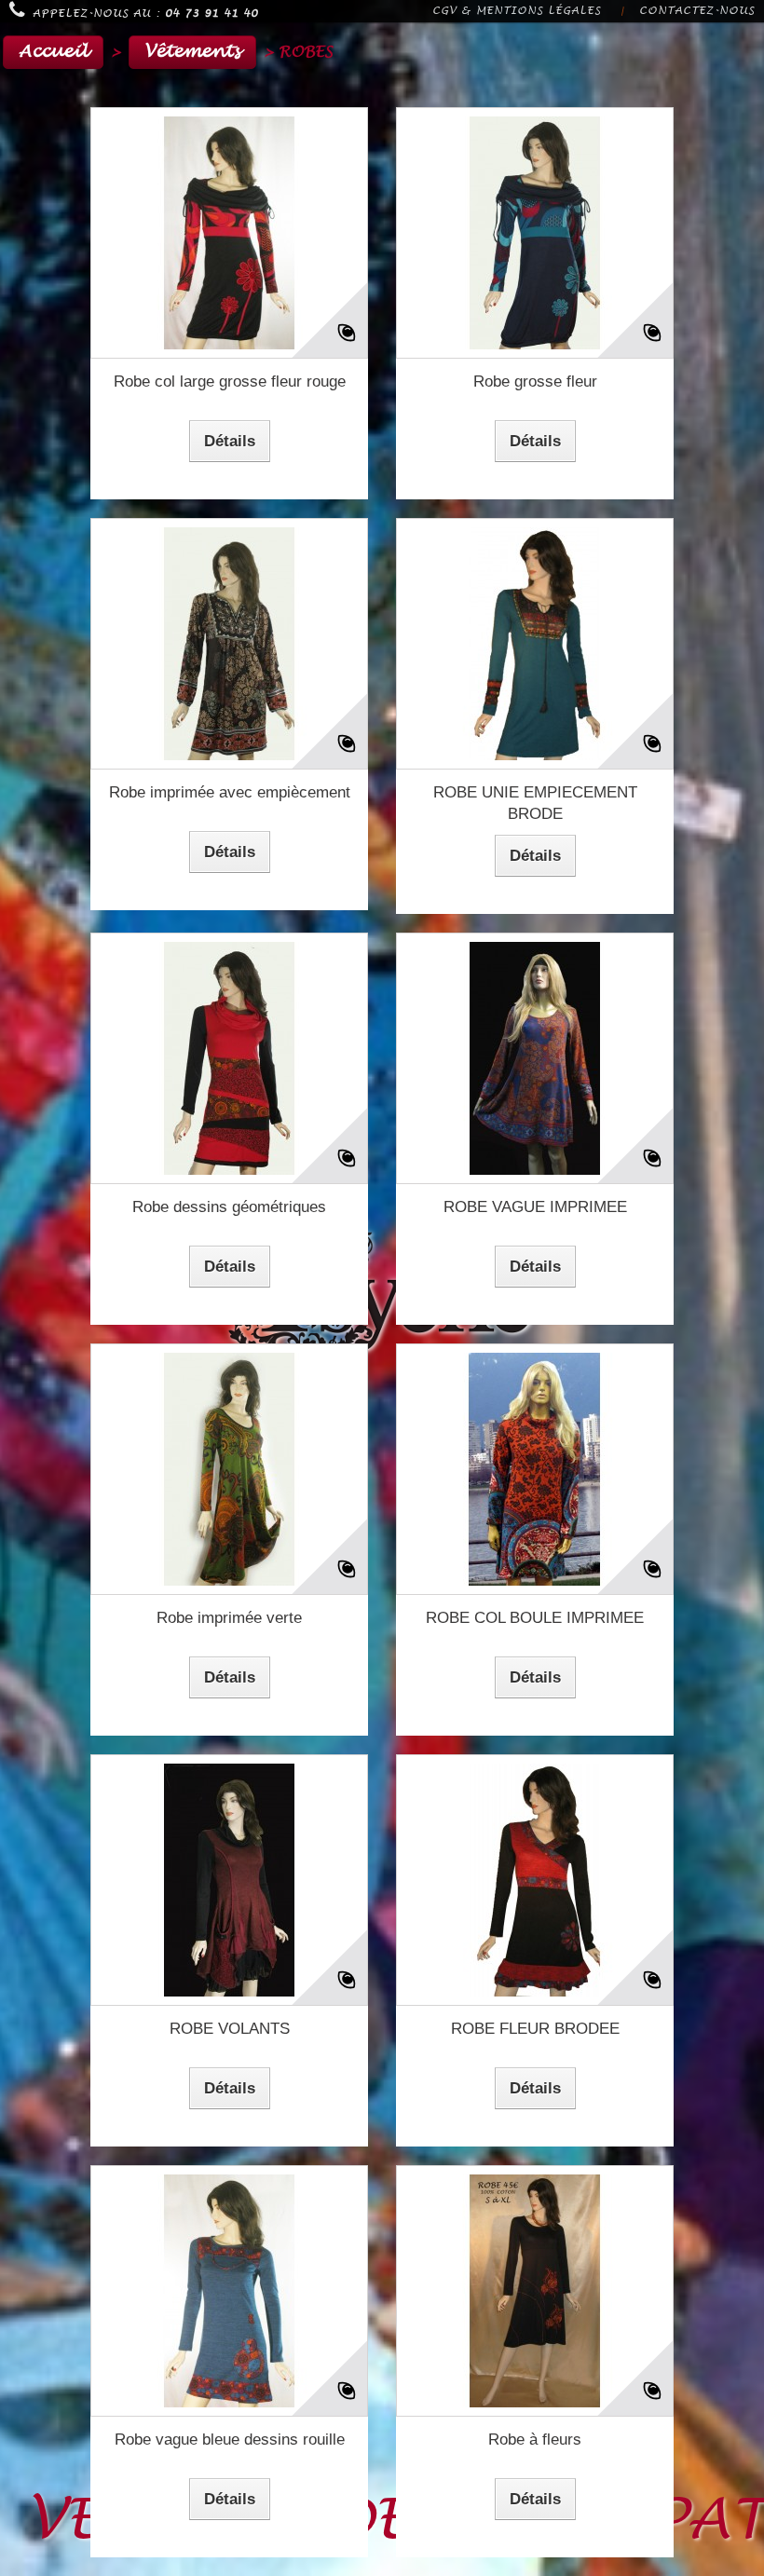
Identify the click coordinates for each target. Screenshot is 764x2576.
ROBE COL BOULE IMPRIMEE (535, 1618)
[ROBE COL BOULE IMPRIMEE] (535, 1469)
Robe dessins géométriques (229, 1207)
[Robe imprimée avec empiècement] (229, 644)
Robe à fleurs (535, 2440)
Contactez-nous (697, 11)
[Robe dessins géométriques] (229, 1058)
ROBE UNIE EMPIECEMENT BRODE (535, 803)
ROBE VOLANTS (230, 2029)
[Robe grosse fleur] (535, 233)
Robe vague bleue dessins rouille (230, 2440)
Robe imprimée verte (229, 1618)
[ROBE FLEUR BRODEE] (535, 1880)
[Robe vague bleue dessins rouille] (229, 2291)
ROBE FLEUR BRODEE (535, 2029)
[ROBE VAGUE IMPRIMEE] (535, 1058)
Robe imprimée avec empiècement (230, 792)
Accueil (53, 52)
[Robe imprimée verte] (229, 1469)
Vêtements (192, 52)
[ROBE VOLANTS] (229, 1880)
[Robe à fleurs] (535, 2291)
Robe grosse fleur (535, 382)
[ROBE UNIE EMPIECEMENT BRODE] (535, 644)
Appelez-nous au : (145, 14)
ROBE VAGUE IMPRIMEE (535, 1207)
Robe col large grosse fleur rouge (230, 382)
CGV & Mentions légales (517, 11)
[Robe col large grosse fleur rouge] (229, 233)
